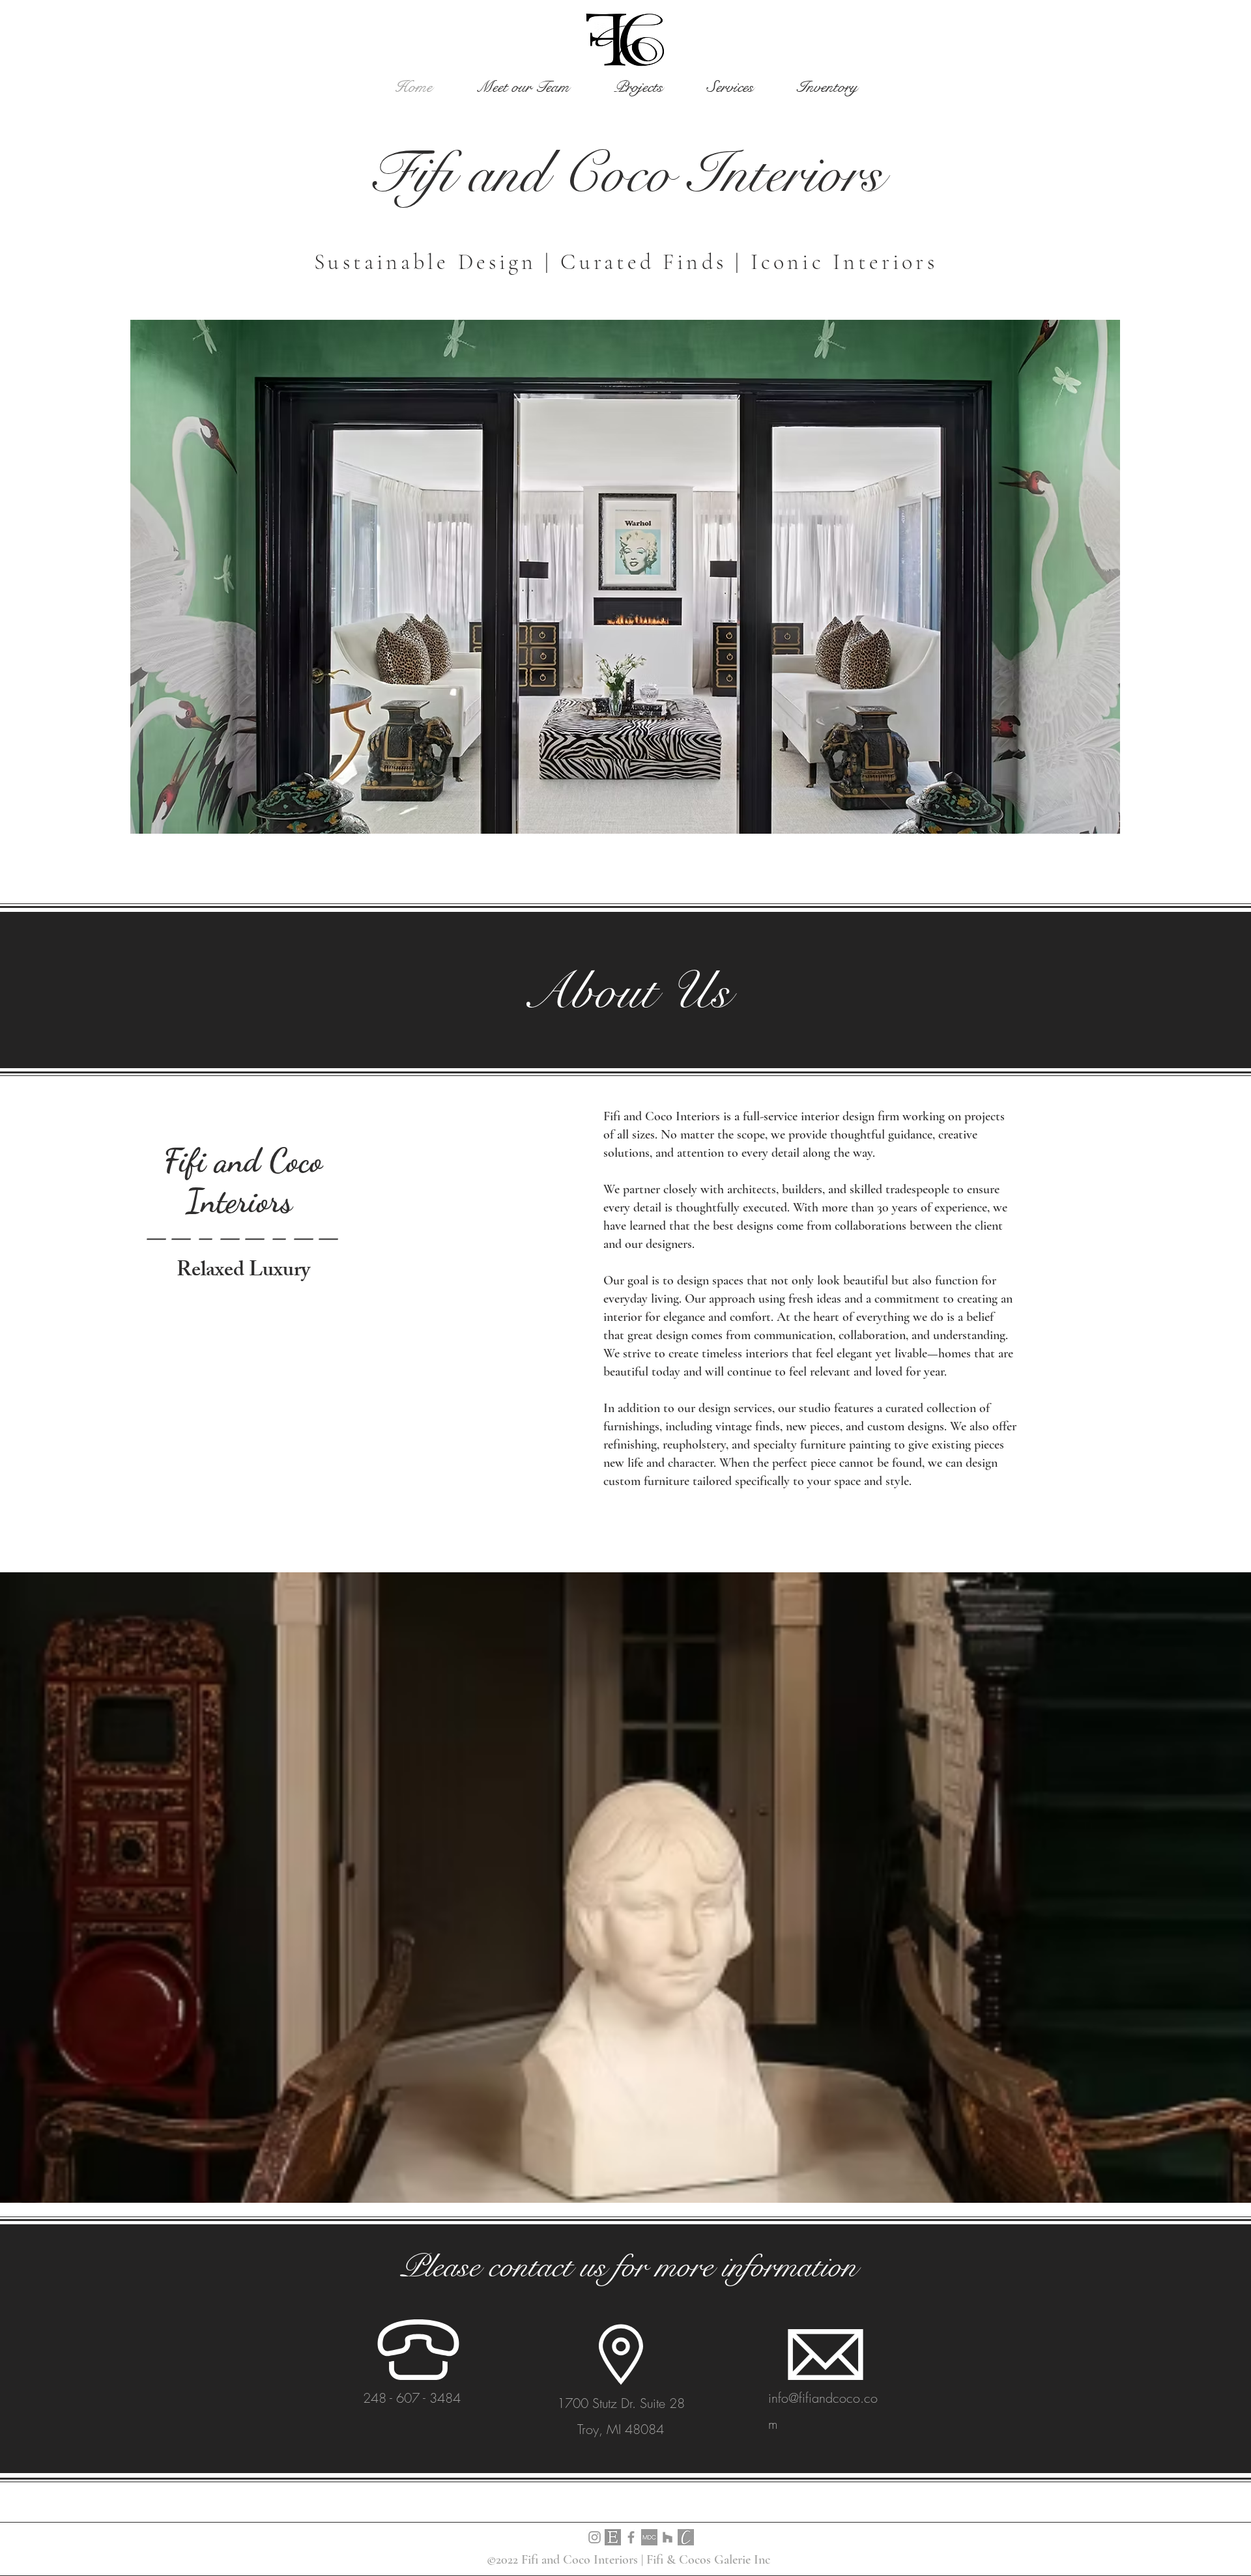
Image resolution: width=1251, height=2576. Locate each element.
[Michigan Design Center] (649, 2537)
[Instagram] (595, 2537)
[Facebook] (631, 2537)
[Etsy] (613, 2537)
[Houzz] (668, 2537)
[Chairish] (686, 2537)
